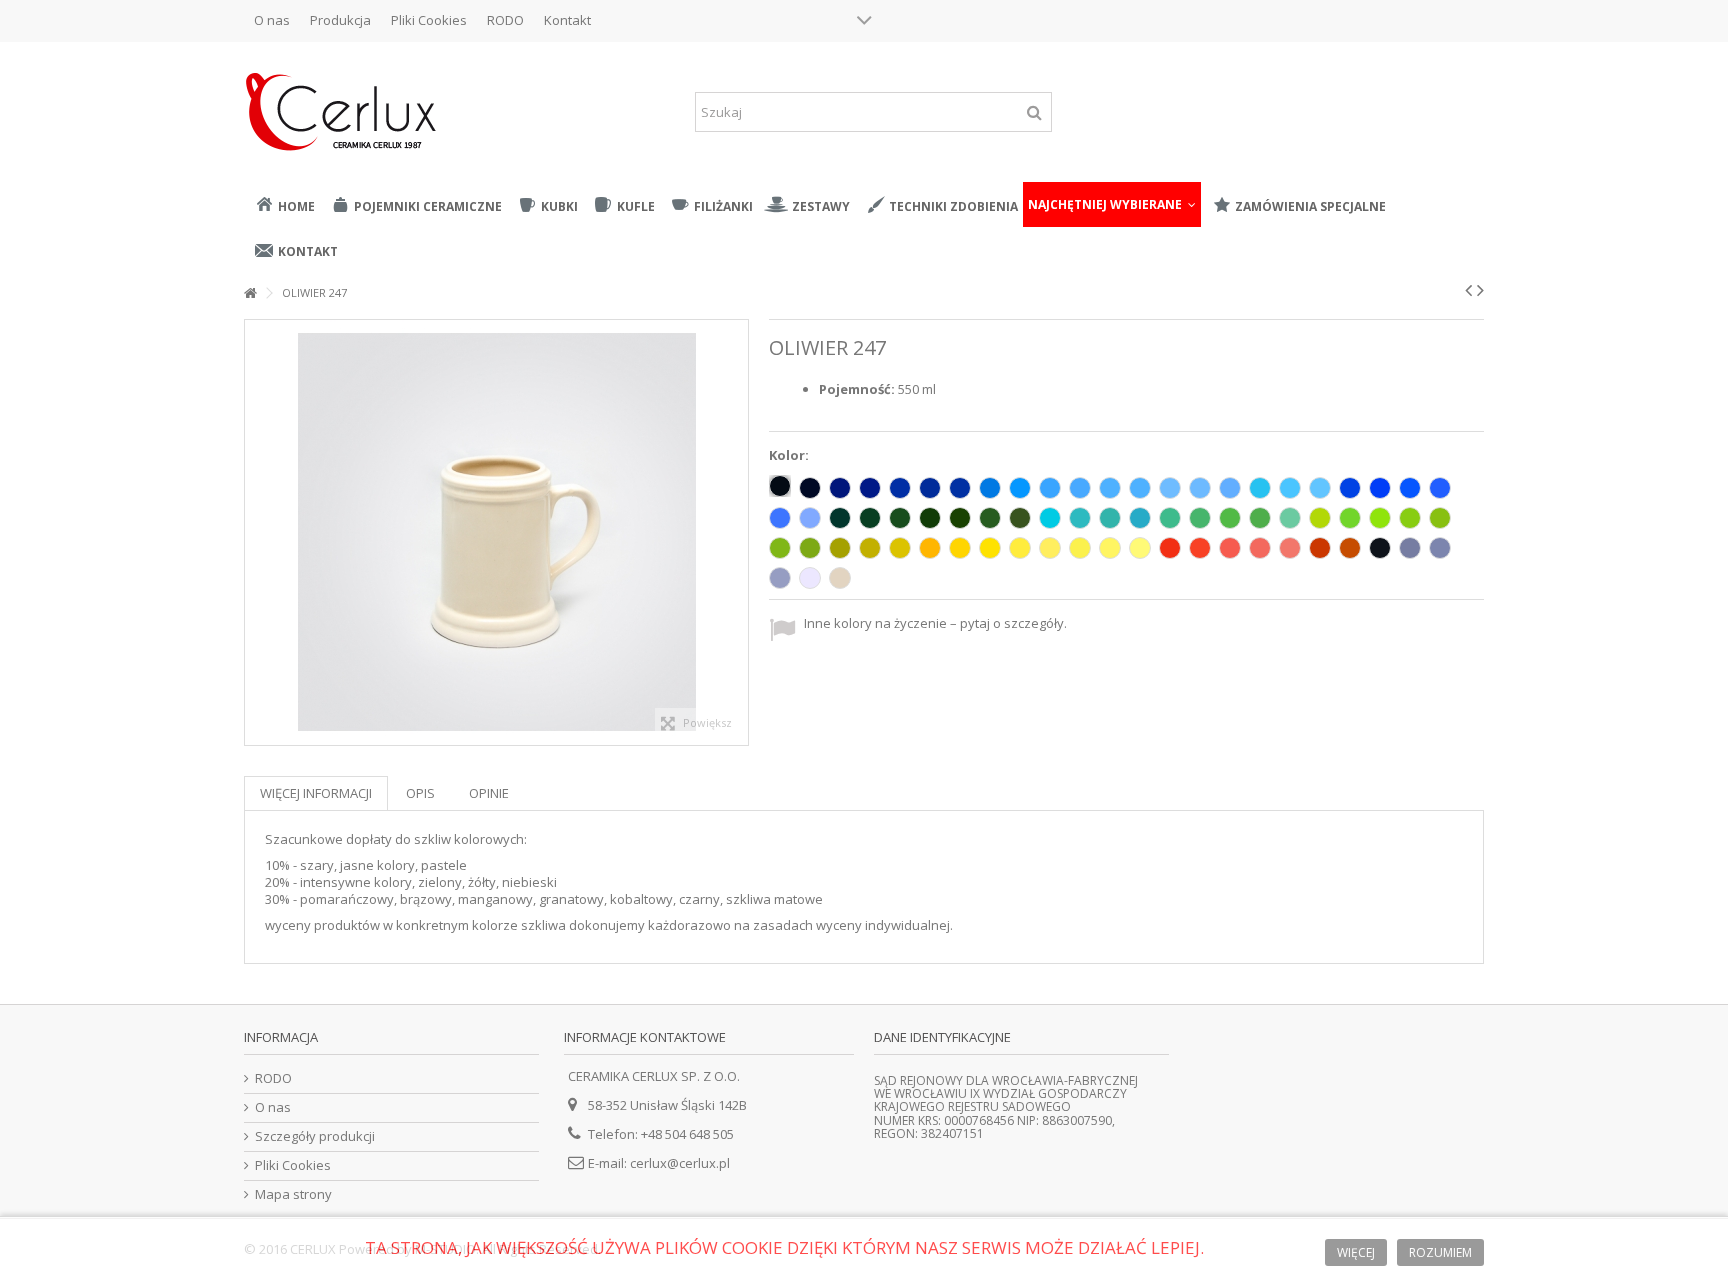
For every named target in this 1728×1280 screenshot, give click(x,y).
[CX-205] (1320, 488)
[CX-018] (1380, 518)
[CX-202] (1080, 488)
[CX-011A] (990, 548)
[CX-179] (1260, 518)
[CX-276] (1080, 548)
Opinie (489, 793)
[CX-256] (1350, 488)
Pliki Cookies (429, 20)
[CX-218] (1200, 488)
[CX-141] (1350, 518)
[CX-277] (1110, 548)
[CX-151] (990, 518)
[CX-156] (1050, 518)
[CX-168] (870, 548)
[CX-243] (1260, 548)
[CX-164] (1440, 518)
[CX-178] (840, 518)
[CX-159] (1320, 518)
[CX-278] (1140, 548)
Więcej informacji (316, 793)
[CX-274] (1020, 548)
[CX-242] (1230, 548)
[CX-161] (1230, 518)
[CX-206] (900, 488)
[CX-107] (1230, 488)
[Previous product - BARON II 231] (1468, 290)
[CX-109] (930, 548)
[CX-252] (780, 518)
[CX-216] (1110, 488)
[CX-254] (1410, 488)
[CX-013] (1110, 518)
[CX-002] (780, 486)
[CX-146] (1170, 518)
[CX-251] (810, 518)
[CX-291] (780, 578)
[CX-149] (960, 518)
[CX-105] (960, 488)
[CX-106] (930, 518)
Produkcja (340, 20)
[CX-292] (1440, 548)
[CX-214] (1020, 488)
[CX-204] (1290, 488)
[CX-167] (900, 548)
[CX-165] (780, 548)
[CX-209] (840, 488)
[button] (1112, 204)
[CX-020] (840, 578)
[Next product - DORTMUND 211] (1480, 290)
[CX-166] (810, 548)
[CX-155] (1140, 518)
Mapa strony (293, 1194)
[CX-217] (1170, 488)
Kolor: (790, 455)
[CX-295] (1320, 548)
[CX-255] (1380, 488)
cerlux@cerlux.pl (680, 1163)
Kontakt (567, 20)
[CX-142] (1290, 518)
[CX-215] (1050, 488)
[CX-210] (870, 488)
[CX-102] (1380, 548)
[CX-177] (870, 518)
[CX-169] (840, 548)
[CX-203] (1260, 488)
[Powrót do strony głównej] (250, 293)
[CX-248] (1170, 548)
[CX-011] (960, 548)
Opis (420, 793)
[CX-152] (1080, 518)
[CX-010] (810, 578)
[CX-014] (990, 488)
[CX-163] (1410, 518)
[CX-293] (1410, 548)
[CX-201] (1140, 488)
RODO (505, 20)
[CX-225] (930, 488)
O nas (272, 20)
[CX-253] (1440, 488)
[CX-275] (1050, 548)
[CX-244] (1290, 548)
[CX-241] (1200, 548)
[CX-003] (810, 488)
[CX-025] (1350, 548)
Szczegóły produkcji (315, 1136)
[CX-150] (1020, 518)
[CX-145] (1200, 518)
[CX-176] (900, 518)
